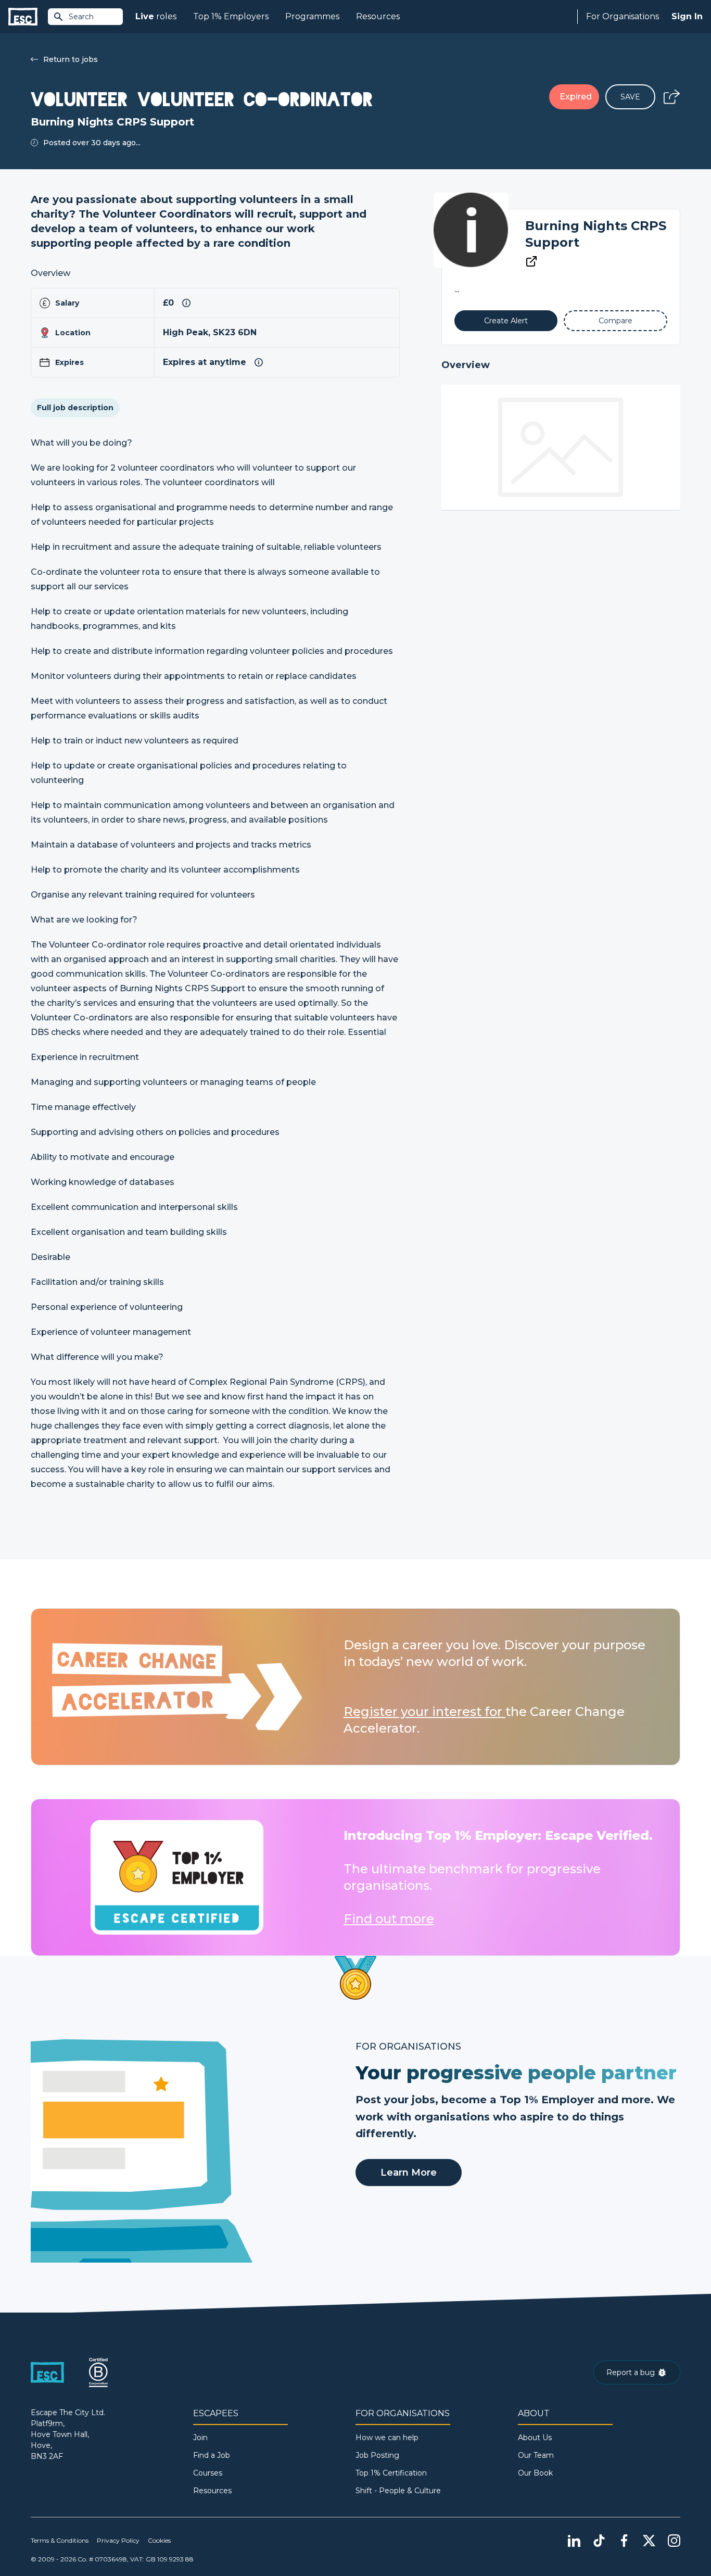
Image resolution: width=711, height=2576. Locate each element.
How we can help (387, 2438)
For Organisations (623, 16)
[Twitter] (649, 2541)
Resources (378, 16)
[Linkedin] (574, 2541)
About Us (535, 2438)
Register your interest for (424, 1712)
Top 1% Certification (391, 2473)
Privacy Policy (118, 2540)
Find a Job (212, 2455)
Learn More (409, 2173)
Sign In (687, 16)
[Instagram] (674, 2541)
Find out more (389, 1919)
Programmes (312, 16)
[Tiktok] (599, 2541)
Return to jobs (71, 59)
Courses (208, 2473)
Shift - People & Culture (398, 2491)
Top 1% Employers (231, 16)
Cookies (159, 2540)
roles (156, 16)
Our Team (536, 2455)
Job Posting (377, 2455)
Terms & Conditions (60, 2540)
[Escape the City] (23, 17)
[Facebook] (624, 2541)
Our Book (535, 2473)
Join (200, 2438)
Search (81, 17)
